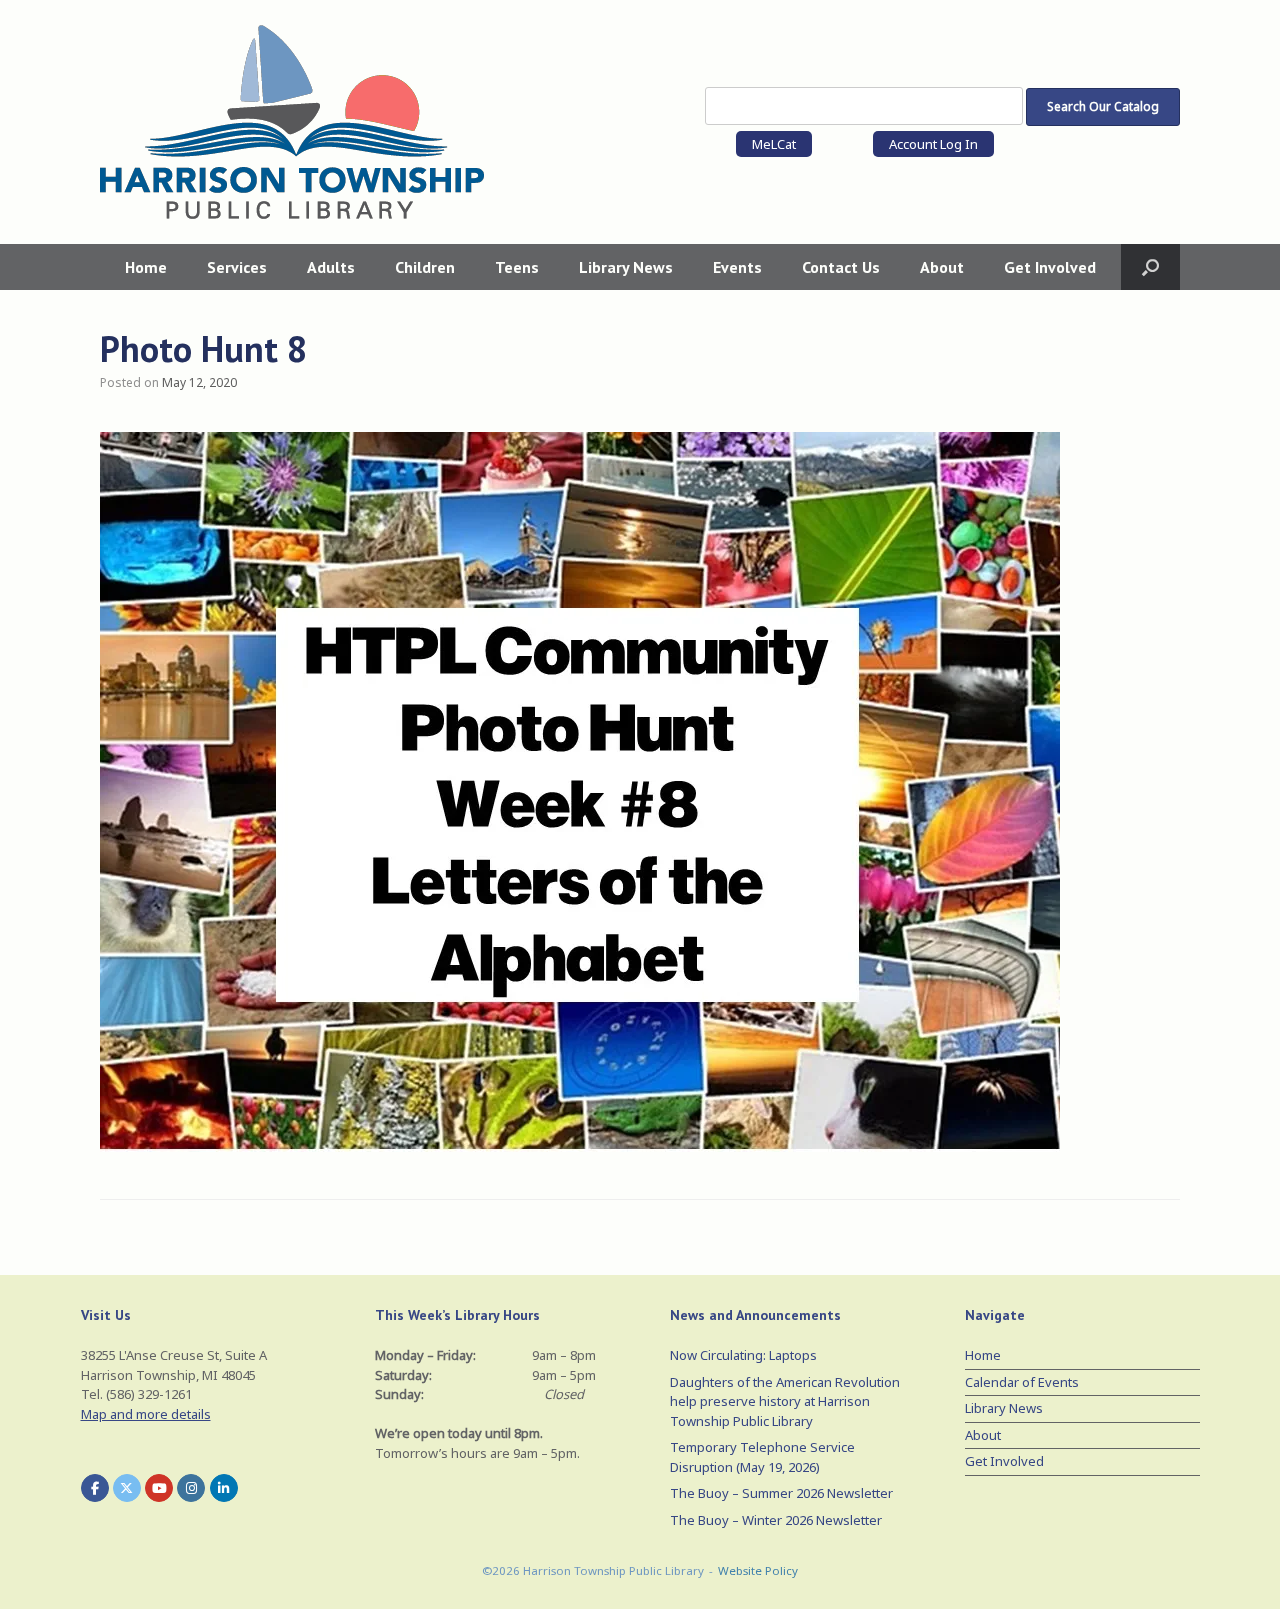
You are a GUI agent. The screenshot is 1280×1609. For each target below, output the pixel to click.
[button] (1150, 267)
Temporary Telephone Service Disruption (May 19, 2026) (762, 1457)
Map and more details (146, 1414)
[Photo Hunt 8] (580, 1146)
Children (425, 267)
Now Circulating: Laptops (743, 1355)
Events (737, 267)
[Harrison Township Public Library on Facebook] (95, 1488)
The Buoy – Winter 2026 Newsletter (776, 1520)
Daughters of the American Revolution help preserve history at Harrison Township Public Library (785, 1401)
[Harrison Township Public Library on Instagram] (191, 1488)
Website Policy (758, 1570)
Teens (517, 267)
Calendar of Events (1022, 1382)
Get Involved (1050, 267)
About (942, 267)
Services (237, 267)
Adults (331, 267)
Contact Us (841, 267)
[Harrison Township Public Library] (292, 122)
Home (146, 267)
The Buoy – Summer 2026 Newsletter (781, 1493)
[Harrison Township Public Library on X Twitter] (127, 1488)
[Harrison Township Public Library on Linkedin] (224, 1488)
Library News (626, 267)
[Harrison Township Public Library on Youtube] (159, 1488)
